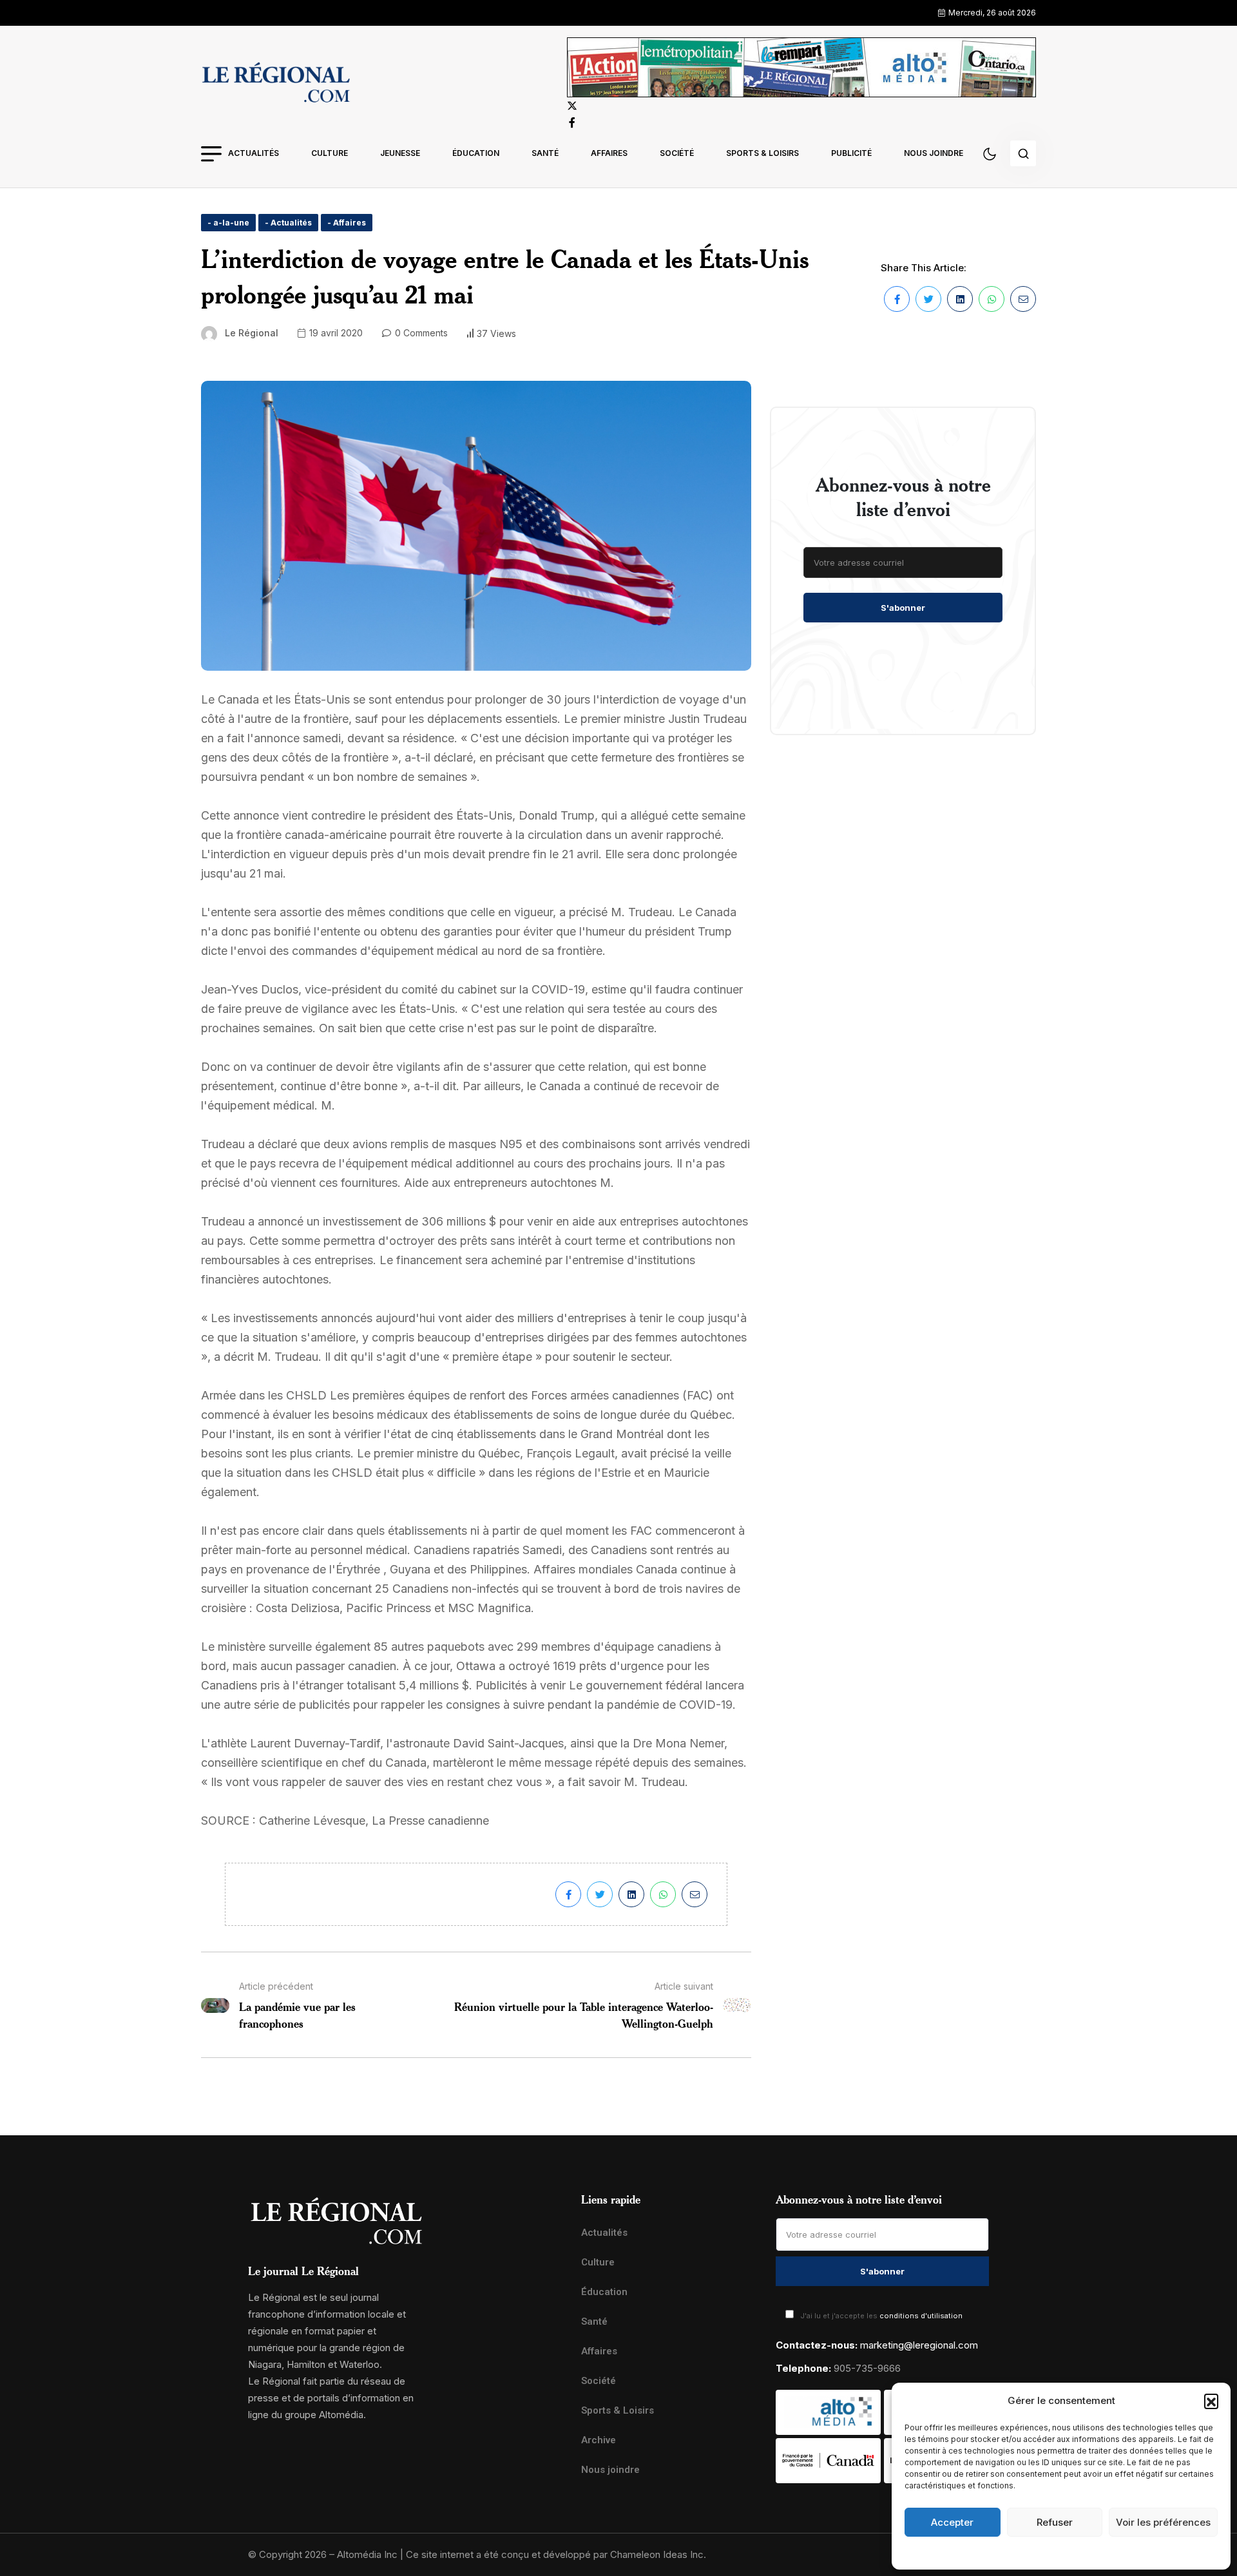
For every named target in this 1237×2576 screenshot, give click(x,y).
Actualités (254, 153)
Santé (545, 153)
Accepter (952, 2522)
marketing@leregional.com (919, 2345)
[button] (1211, 2401)
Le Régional (252, 333)
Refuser (1055, 2522)
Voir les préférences (1163, 2522)
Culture (330, 153)
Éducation (476, 153)
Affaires (609, 153)
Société (677, 153)
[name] (276, 84)
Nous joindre (934, 153)
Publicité (851, 153)
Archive (599, 2440)
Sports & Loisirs (762, 153)
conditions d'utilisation (921, 2316)
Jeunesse (400, 153)
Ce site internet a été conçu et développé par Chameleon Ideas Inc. (556, 2554)
